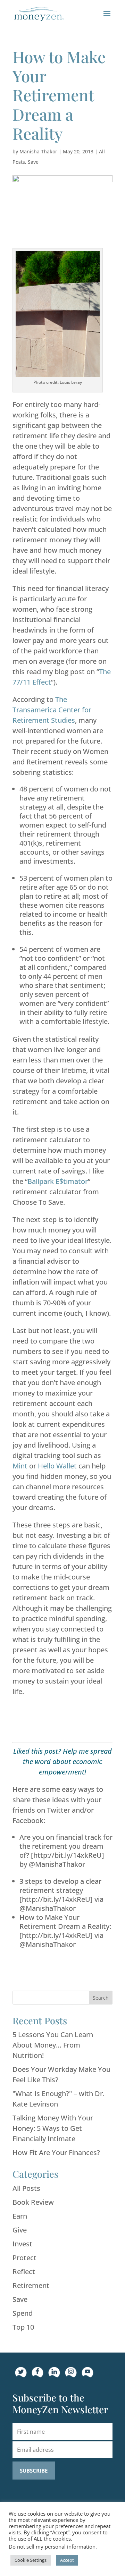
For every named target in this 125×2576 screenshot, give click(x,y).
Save (33, 162)
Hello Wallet (57, 1466)
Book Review (33, 2202)
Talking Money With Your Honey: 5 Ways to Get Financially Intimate (53, 2128)
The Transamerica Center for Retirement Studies (52, 710)
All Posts (26, 2188)
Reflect (24, 2272)
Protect (24, 2258)
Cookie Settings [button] (31, 2560)
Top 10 (23, 2327)
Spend (23, 2313)
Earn (20, 2216)
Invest (22, 2244)
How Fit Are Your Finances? (56, 2153)
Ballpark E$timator (58, 1181)
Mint (20, 1466)
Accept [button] (67, 2560)
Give (20, 2230)
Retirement (31, 2285)
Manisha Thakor (38, 151)
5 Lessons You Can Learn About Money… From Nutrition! (53, 2045)
